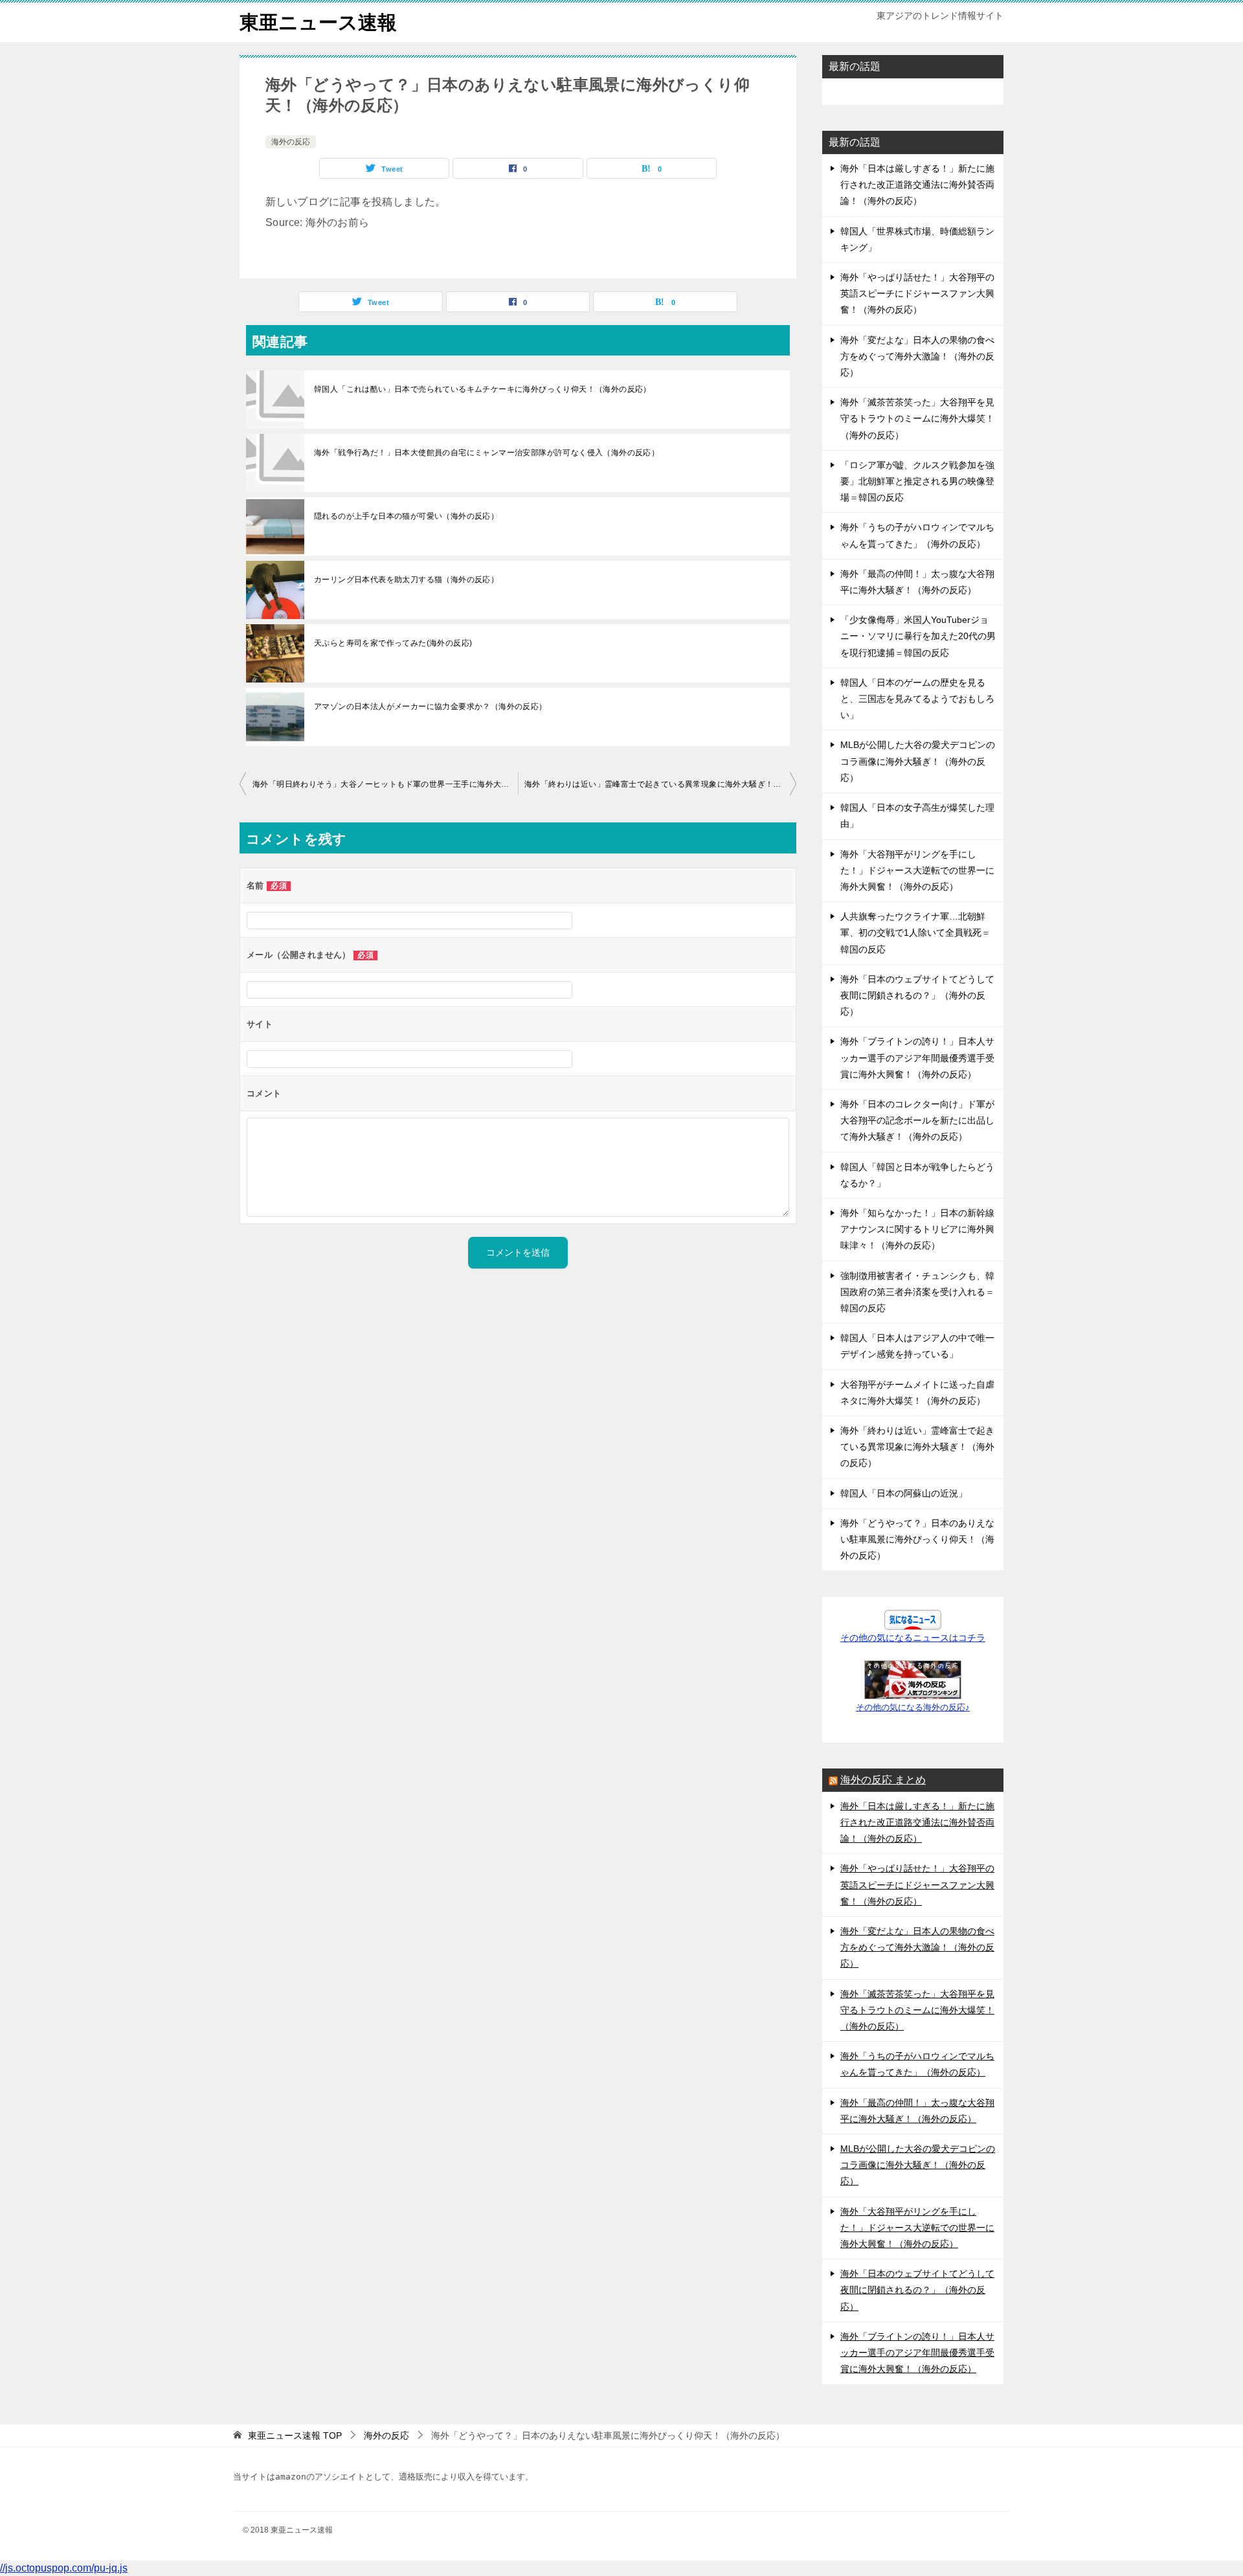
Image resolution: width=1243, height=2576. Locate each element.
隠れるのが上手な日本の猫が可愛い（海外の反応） (406, 516)
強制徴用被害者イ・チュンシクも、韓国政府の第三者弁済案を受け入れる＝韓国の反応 (917, 1292)
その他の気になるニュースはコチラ (913, 1638)
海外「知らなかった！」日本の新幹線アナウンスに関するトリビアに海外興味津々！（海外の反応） (917, 1229)
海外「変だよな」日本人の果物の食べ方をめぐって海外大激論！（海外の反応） (917, 356)
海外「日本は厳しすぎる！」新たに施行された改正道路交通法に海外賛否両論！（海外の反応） (917, 185)
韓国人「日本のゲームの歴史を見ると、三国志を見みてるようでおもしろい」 (917, 699)
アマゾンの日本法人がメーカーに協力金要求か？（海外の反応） (431, 706)
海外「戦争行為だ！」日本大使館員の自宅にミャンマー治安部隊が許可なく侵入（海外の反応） (487, 453)
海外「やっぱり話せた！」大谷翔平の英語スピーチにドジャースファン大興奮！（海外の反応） (917, 293)
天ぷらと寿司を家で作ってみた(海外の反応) (393, 643)
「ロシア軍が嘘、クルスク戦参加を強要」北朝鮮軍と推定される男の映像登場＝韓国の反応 (917, 481)
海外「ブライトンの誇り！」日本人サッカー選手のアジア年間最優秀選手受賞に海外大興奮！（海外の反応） (917, 1057)
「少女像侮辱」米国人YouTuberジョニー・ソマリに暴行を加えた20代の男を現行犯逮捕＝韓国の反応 (918, 636)
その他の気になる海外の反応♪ (913, 1708)
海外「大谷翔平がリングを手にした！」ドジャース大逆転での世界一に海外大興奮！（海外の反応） (917, 870)
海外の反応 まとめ (883, 1780)
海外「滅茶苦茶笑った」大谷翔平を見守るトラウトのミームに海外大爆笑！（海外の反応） (917, 418)
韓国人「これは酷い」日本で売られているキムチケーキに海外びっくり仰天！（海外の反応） (483, 389)
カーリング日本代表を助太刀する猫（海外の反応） (406, 580)
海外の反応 (291, 142)
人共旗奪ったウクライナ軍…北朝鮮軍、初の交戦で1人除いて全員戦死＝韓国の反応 (915, 932)
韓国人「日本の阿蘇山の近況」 (904, 1493)
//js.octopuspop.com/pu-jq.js (64, 2568)
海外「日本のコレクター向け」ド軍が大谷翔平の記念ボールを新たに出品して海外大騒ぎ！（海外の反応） (917, 1120)
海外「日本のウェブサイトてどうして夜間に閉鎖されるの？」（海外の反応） (917, 995)
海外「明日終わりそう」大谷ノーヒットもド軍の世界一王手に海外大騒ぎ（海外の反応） (385, 784)
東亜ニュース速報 (318, 22)
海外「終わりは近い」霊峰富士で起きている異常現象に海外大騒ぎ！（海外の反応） (660, 784)
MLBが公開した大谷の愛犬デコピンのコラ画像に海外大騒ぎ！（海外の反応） (918, 761)
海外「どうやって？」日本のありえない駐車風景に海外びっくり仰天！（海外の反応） (917, 1539)
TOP (295, 2435)
